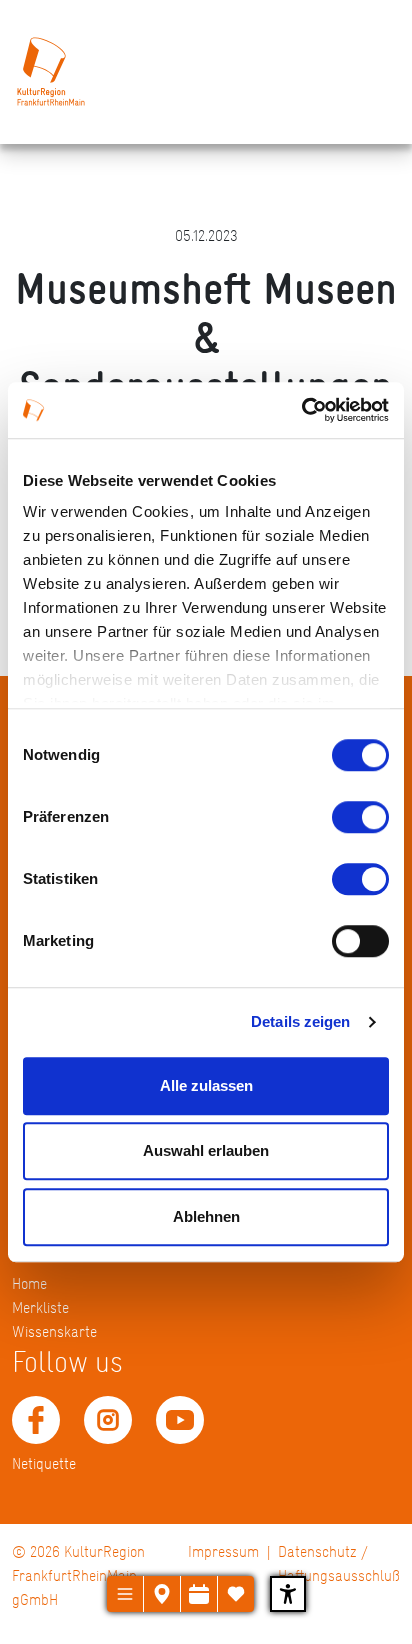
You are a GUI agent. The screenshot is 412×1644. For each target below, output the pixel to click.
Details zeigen (300, 1021)
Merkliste (40, 1307)
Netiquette (44, 1463)
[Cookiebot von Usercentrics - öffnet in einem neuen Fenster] (301, 410)
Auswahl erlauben (206, 1150)
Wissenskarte (54, 1331)
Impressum (223, 1551)
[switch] (360, 817)
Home (29, 1283)
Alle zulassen (206, 1085)
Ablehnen (206, 1216)
